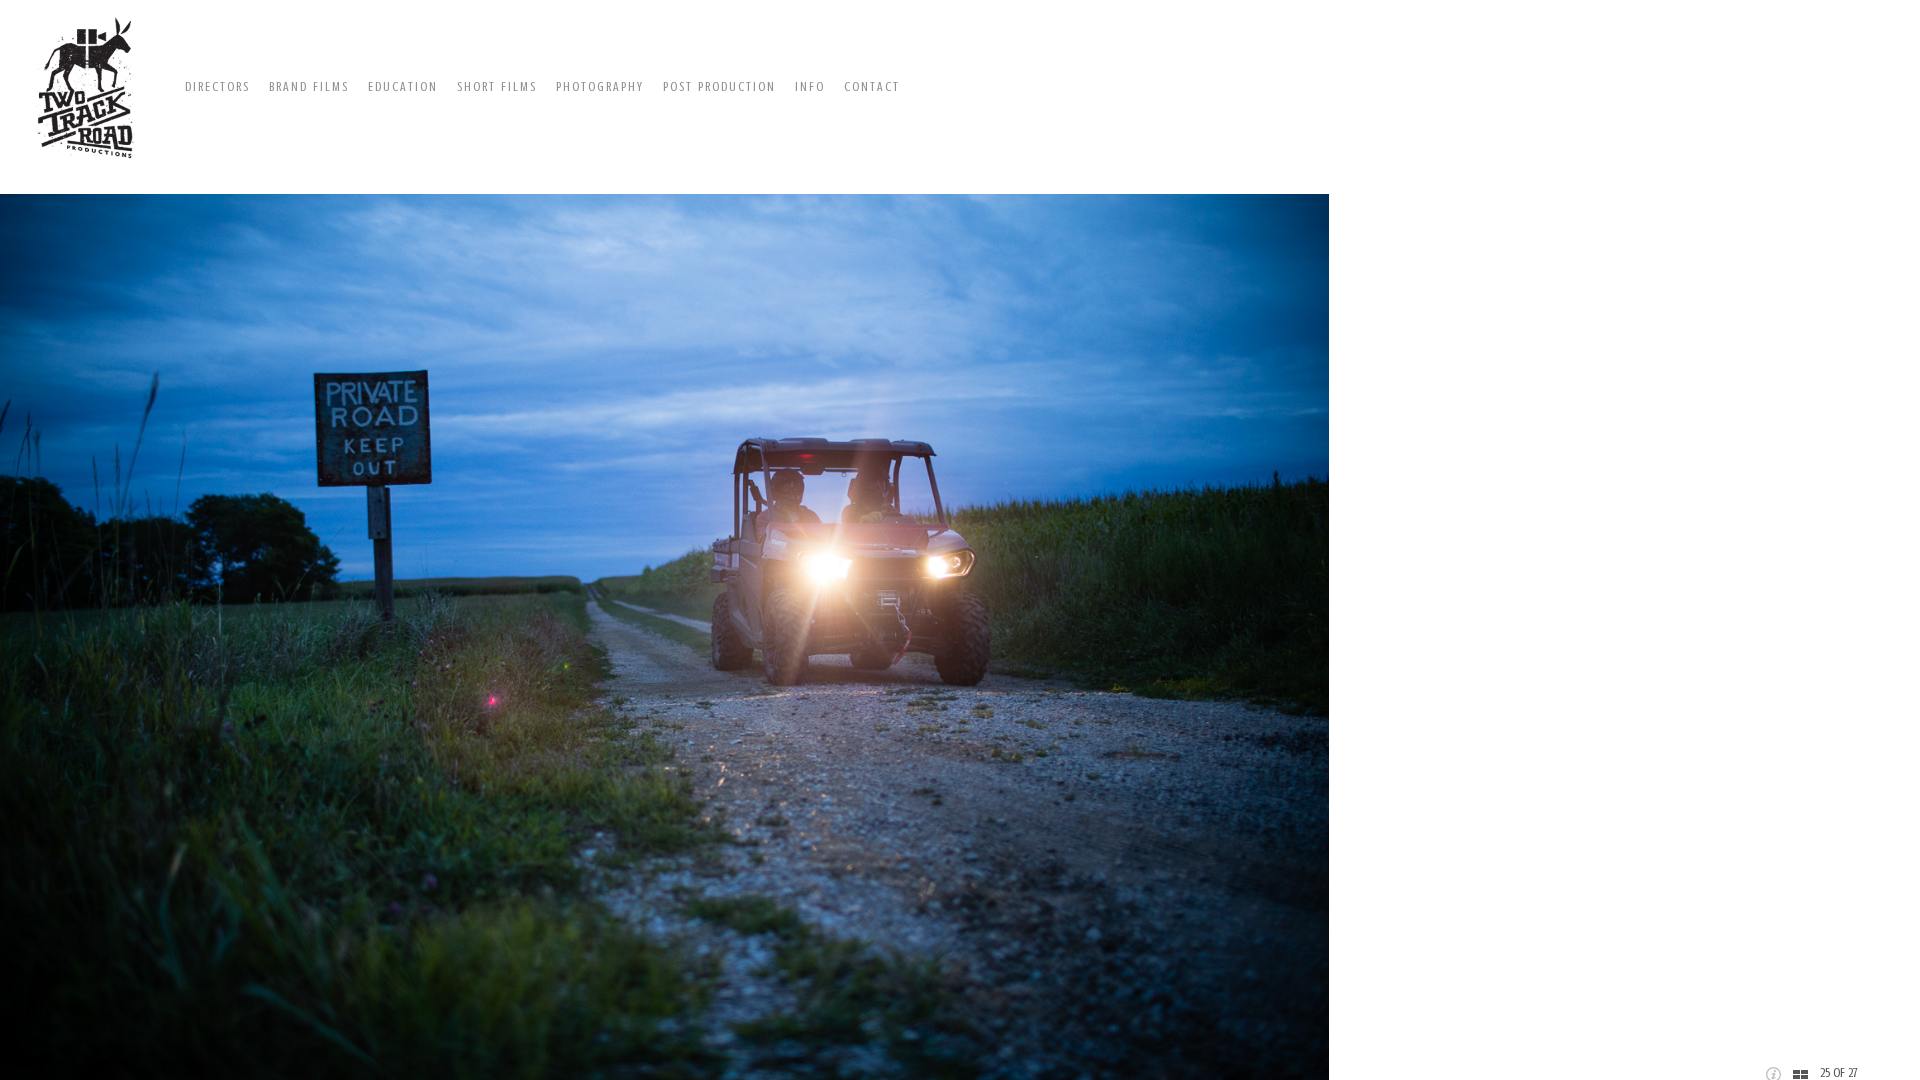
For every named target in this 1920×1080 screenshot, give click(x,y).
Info (810, 86)
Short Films (497, 86)
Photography (600, 86)
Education (403, 86)
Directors (217, 86)
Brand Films (309, 86)
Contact (872, 86)
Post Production (719, 86)
